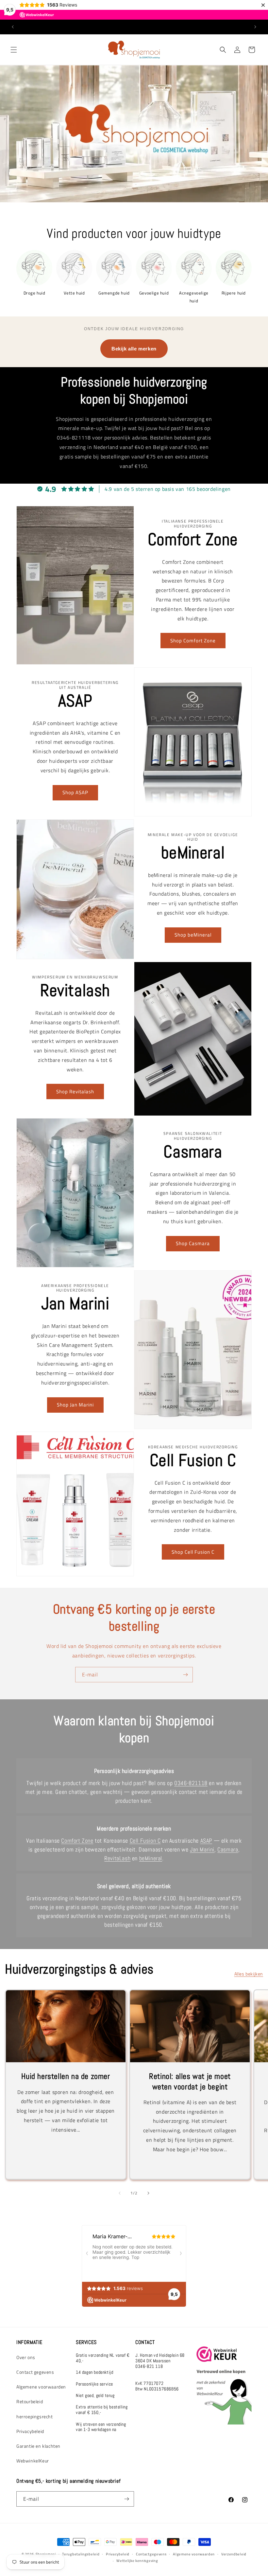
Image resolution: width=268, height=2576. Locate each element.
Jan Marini (202, 1849)
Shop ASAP (75, 792)
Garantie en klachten (38, 2446)
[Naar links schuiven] (120, 2193)
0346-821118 (191, 1783)
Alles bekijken (249, 1974)
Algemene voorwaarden (41, 2387)
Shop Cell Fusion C (193, 1552)
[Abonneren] (185, 1675)
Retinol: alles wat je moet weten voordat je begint (190, 2081)
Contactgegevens (151, 2554)
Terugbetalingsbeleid (81, 2554)
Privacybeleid (30, 2431)
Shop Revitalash (75, 1091)
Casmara (228, 1849)
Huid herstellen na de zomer (66, 2076)
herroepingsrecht (35, 2416)
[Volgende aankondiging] (255, 27)
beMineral (151, 1858)
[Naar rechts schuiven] (148, 2193)
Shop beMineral (193, 935)
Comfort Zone (77, 1841)
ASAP (206, 1841)
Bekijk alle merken (134, 349)
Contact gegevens (35, 2372)
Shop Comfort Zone (193, 641)
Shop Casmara (193, 1243)
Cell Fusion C (145, 1841)
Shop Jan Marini (75, 1405)
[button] (14, 50)
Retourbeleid (30, 2401)
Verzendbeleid (234, 2554)
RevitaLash (117, 1858)
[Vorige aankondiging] (13, 27)
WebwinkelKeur (33, 2461)
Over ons (26, 2357)
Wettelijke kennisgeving (137, 2561)
